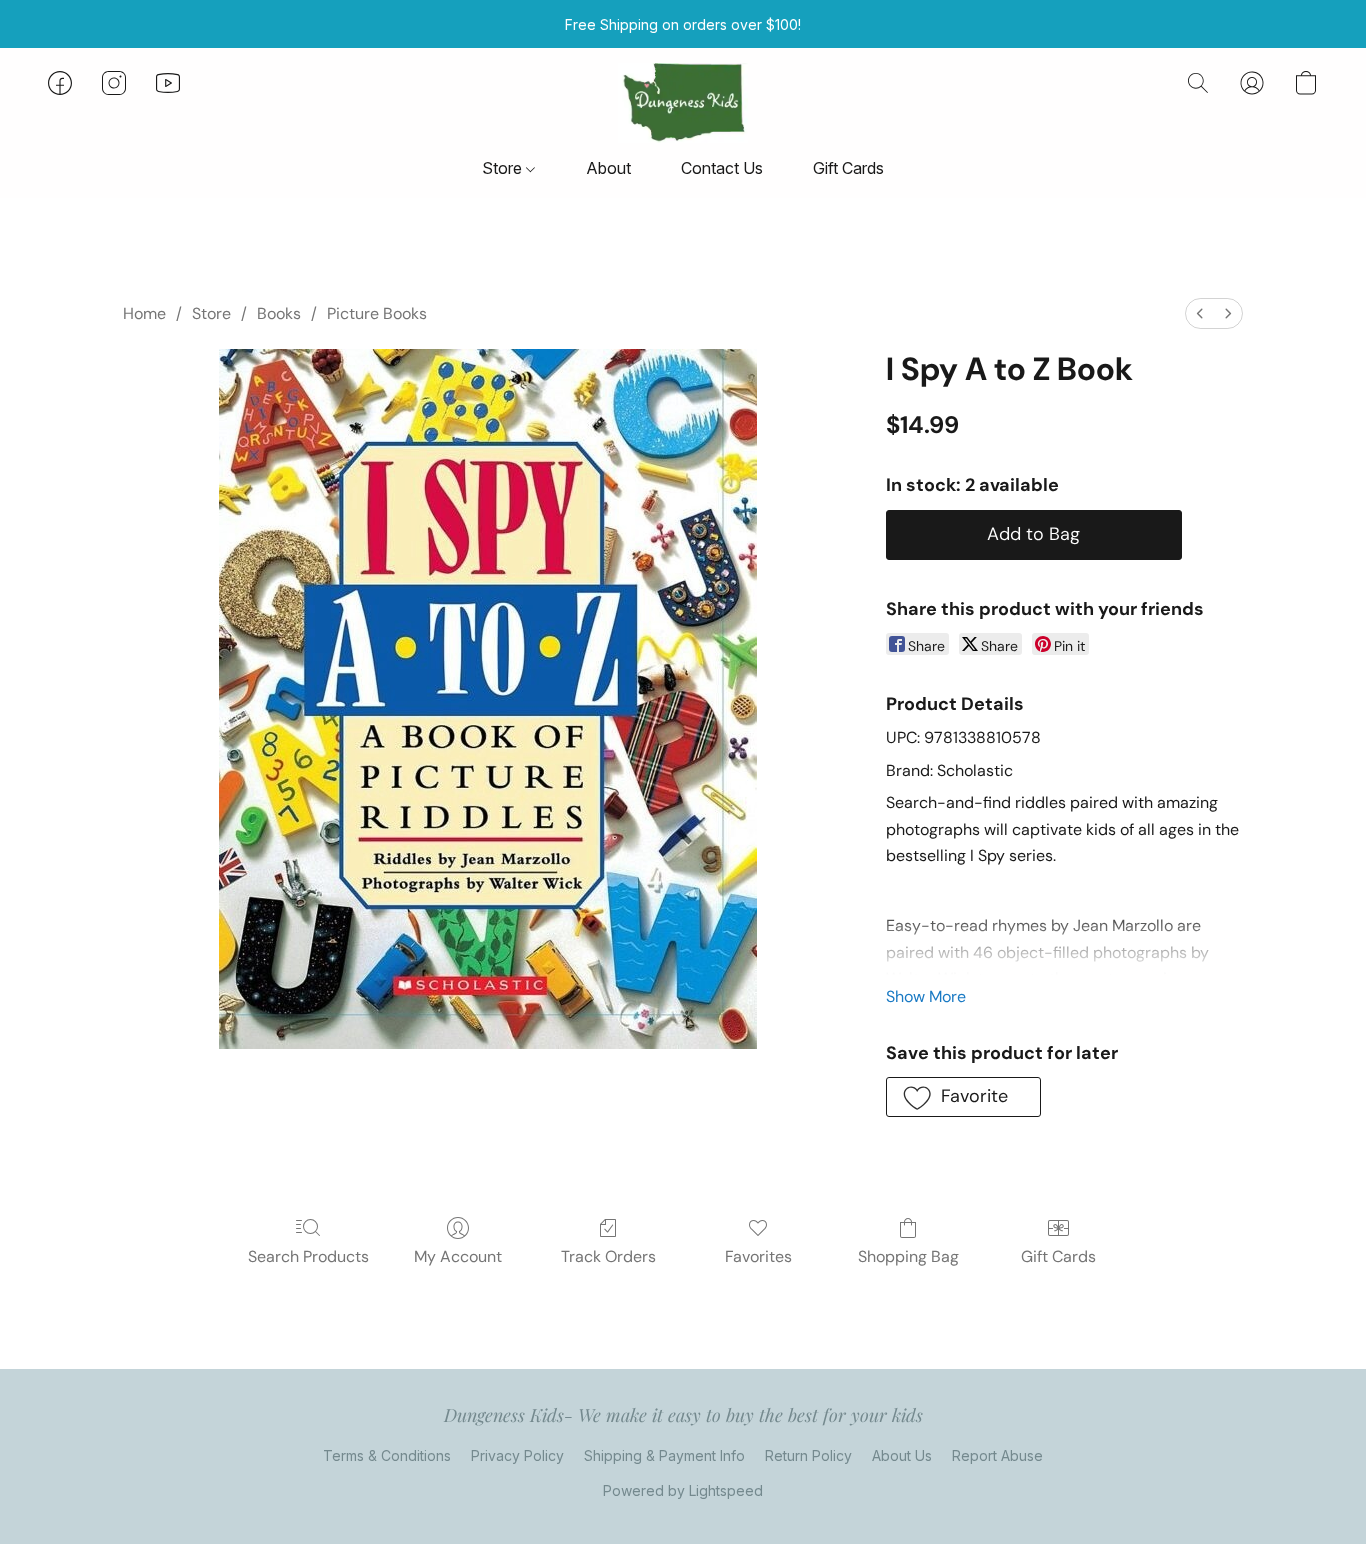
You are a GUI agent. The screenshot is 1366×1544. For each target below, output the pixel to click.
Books (279, 313)
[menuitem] (1200, 313)
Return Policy (808, 1455)
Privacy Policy (517, 1455)
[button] (682, 103)
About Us (902, 1455)
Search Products (308, 1256)
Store (504, 168)
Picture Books (377, 313)
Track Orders (608, 1256)
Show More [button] (926, 996)
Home (144, 313)
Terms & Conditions (387, 1455)
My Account (458, 1256)
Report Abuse (997, 1455)
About (608, 168)
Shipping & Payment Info (664, 1455)
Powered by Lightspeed (683, 1490)
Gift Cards (848, 168)
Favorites (758, 1256)
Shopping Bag (908, 1256)
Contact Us (722, 168)
